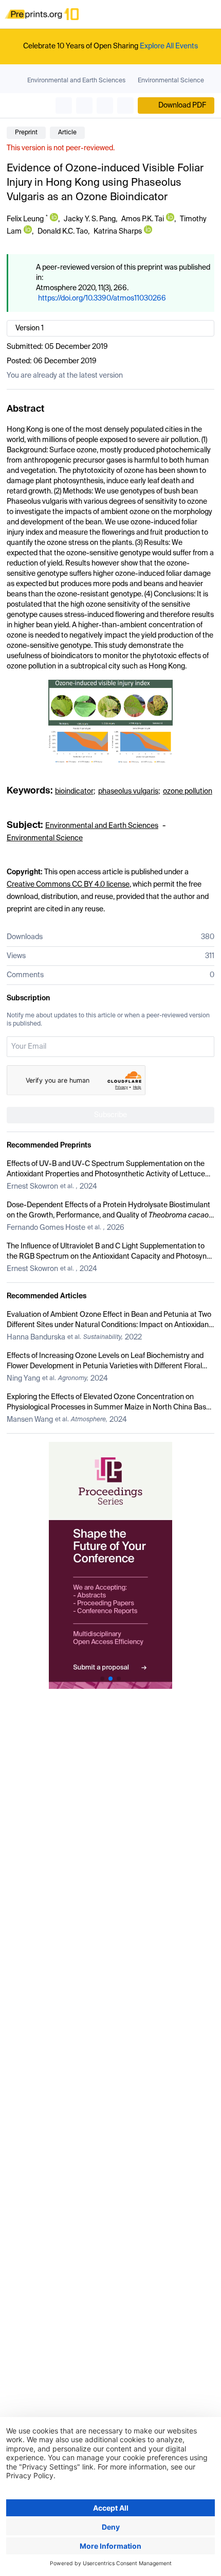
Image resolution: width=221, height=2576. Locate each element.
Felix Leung (25, 219)
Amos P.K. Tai (143, 219)
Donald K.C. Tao (63, 232)
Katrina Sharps (118, 232)
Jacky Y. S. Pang (90, 219)
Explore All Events (169, 46)
